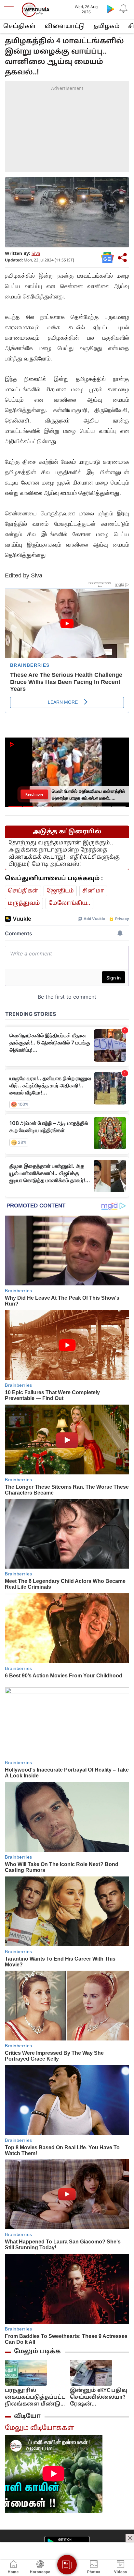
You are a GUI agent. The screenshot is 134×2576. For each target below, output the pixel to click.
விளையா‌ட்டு (65, 26)
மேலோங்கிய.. (69, 903)
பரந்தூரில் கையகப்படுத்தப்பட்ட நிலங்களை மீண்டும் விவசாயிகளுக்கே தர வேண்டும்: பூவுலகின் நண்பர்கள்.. (35, 2398)
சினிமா (93, 891)
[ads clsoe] (130, 2538)
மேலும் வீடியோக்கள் (40, 2428)
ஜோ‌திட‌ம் (60, 891)
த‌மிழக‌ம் (106, 26)
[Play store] (111, 9)
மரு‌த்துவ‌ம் (24, 903)
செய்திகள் (20, 26)
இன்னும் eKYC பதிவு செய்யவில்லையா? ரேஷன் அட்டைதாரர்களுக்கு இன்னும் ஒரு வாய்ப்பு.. (99, 2398)
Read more (35, 794)
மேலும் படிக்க (37, 2352)
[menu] (10, 10)
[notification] (124, 9)
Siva (36, 254)
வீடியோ (27, 2416)
